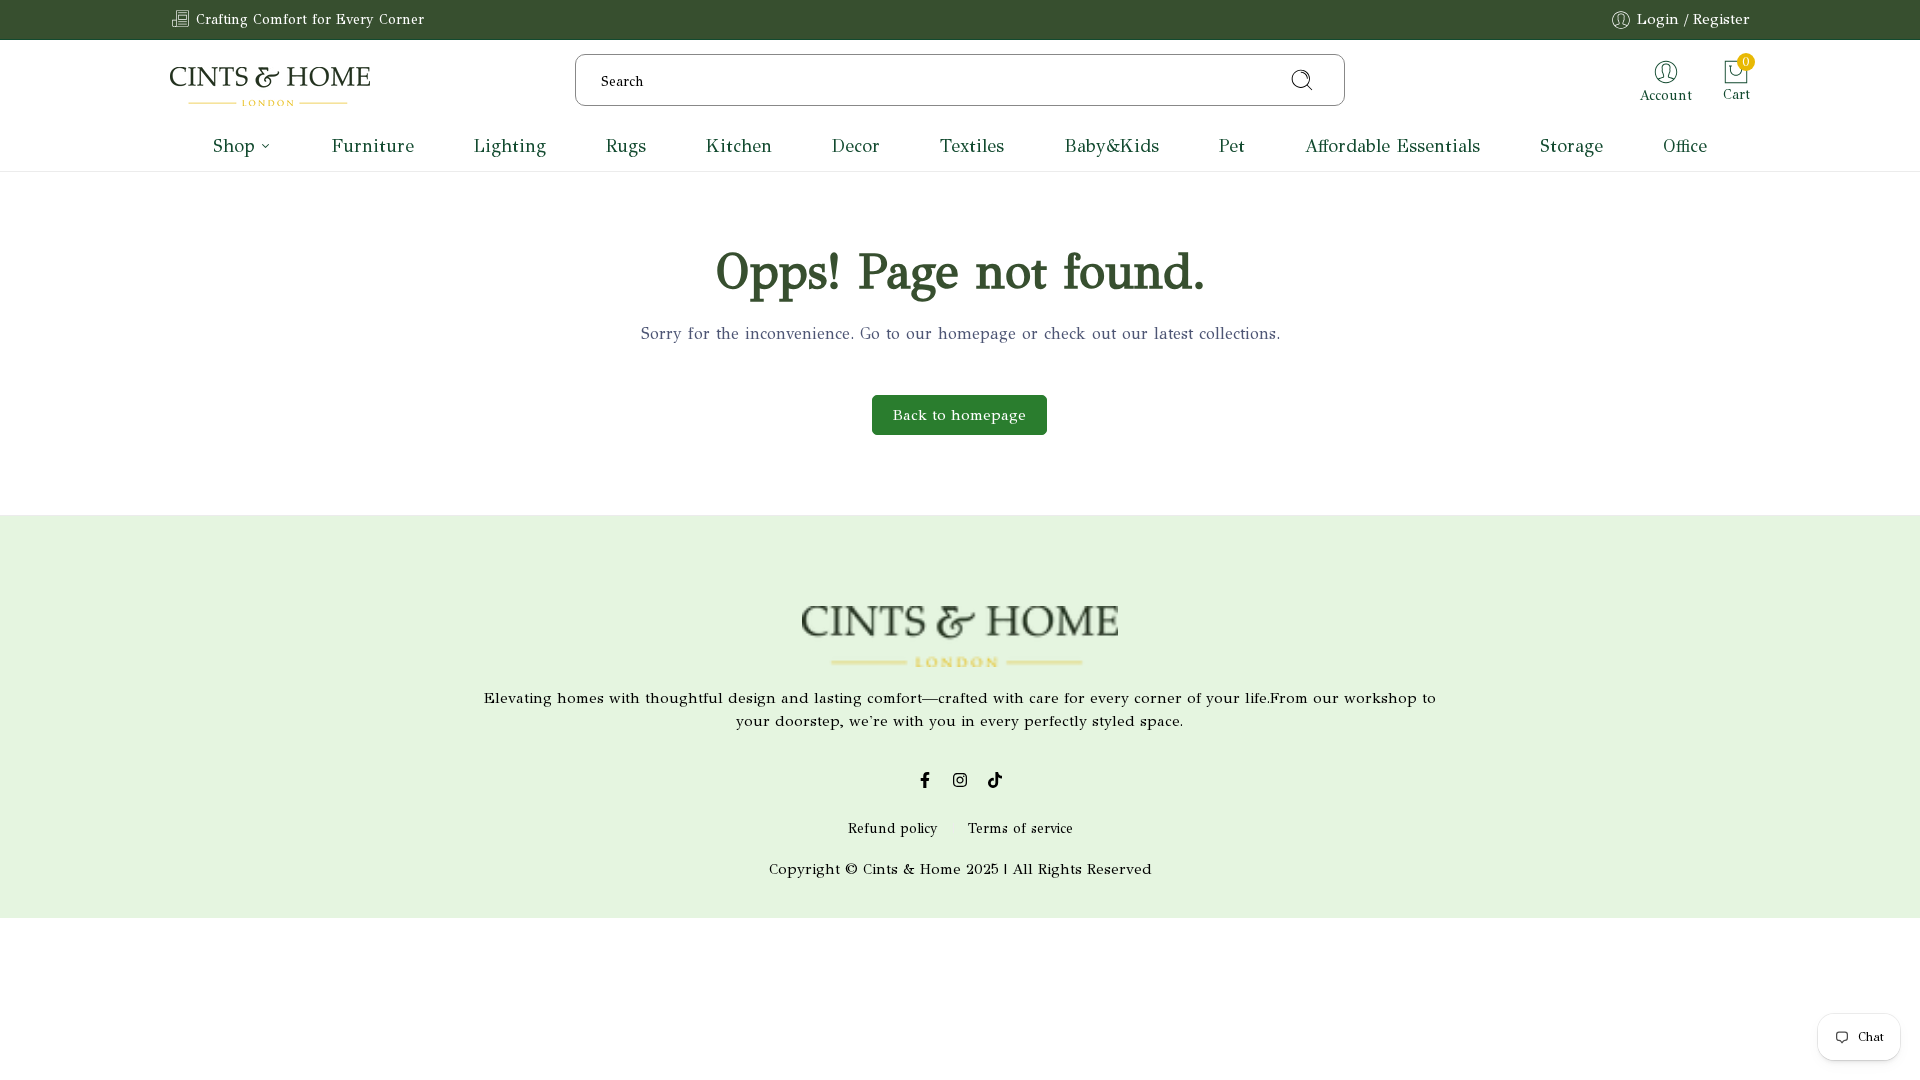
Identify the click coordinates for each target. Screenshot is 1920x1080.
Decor (856, 146)
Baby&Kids (1111, 146)
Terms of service (1020, 828)
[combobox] (960, 80)
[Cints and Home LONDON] (270, 90)
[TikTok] (995, 779)
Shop (234, 146)
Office (1685, 146)
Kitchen (739, 146)
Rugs (626, 146)
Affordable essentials (1392, 146)
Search (1254, 80)
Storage (1571, 146)
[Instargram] (960, 779)
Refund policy (893, 828)
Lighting (510, 146)
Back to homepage (959, 415)
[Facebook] (925, 779)
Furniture (373, 146)
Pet (1232, 146)
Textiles (972, 146)
